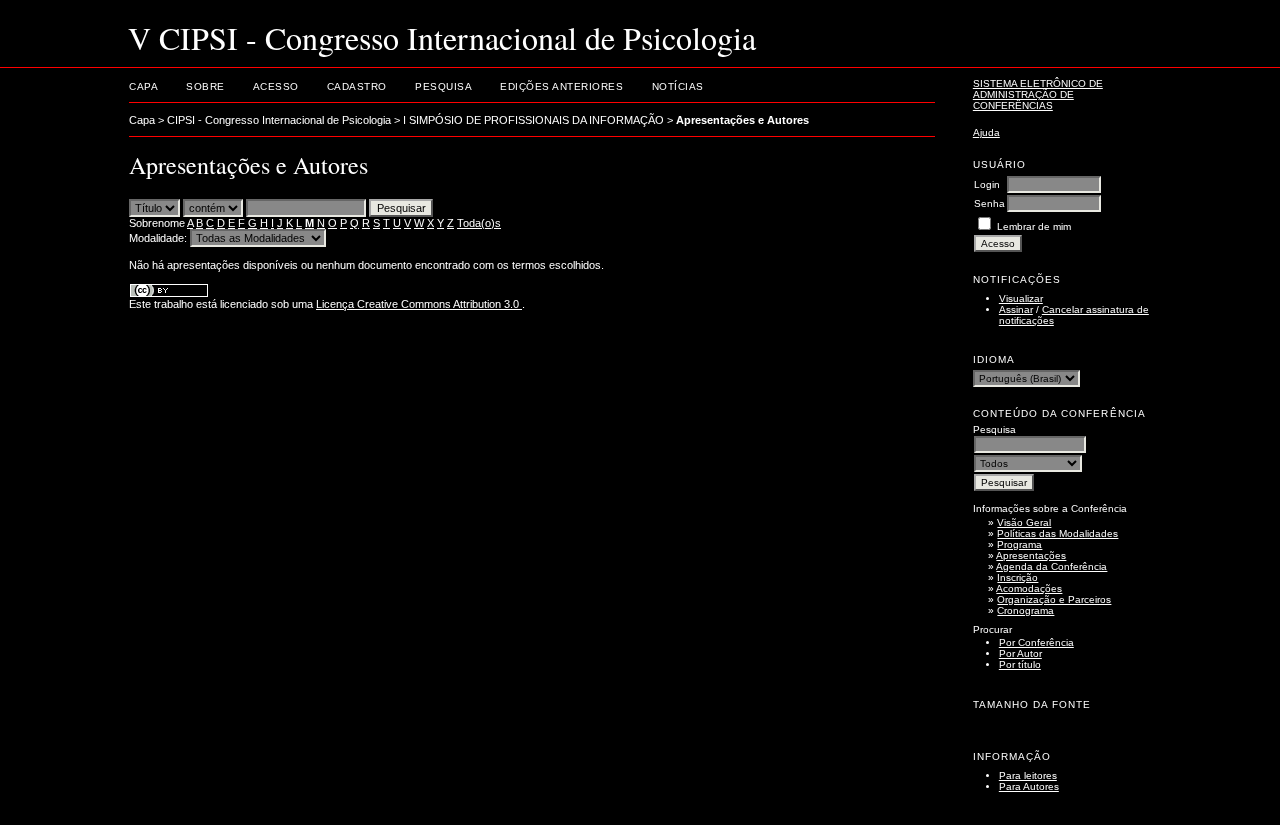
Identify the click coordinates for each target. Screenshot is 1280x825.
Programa (1019, 544)
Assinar (1016, 309)
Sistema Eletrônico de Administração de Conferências (1038, 94)
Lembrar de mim (1034, 226)
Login (987, 184)
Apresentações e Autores (742, 120)
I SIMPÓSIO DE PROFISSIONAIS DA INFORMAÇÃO (533, 120)
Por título (1020, 664)
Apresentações (1031, 555)
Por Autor (1020, 653)
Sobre (205, 86)
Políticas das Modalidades (1057, 533)
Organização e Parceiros (1054, 599)
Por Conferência (1036, 642)
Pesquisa (443, 86)
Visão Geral (1024, 522)
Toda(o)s (479, 223)
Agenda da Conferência (1051, 566)
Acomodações (1029, 588)
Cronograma (1025, 610)
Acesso (276, 86)
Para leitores (1028, 775)
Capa (143, 86)
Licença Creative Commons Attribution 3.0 (419, 304)
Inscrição (1017, 577)
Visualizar (1021, 298)
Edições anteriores (561, 86)
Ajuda (986, 132)
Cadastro (357, 86)
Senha (989, 203)
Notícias (678, 86)
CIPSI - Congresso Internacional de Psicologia (279, 120)
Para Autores (1029, 786)
